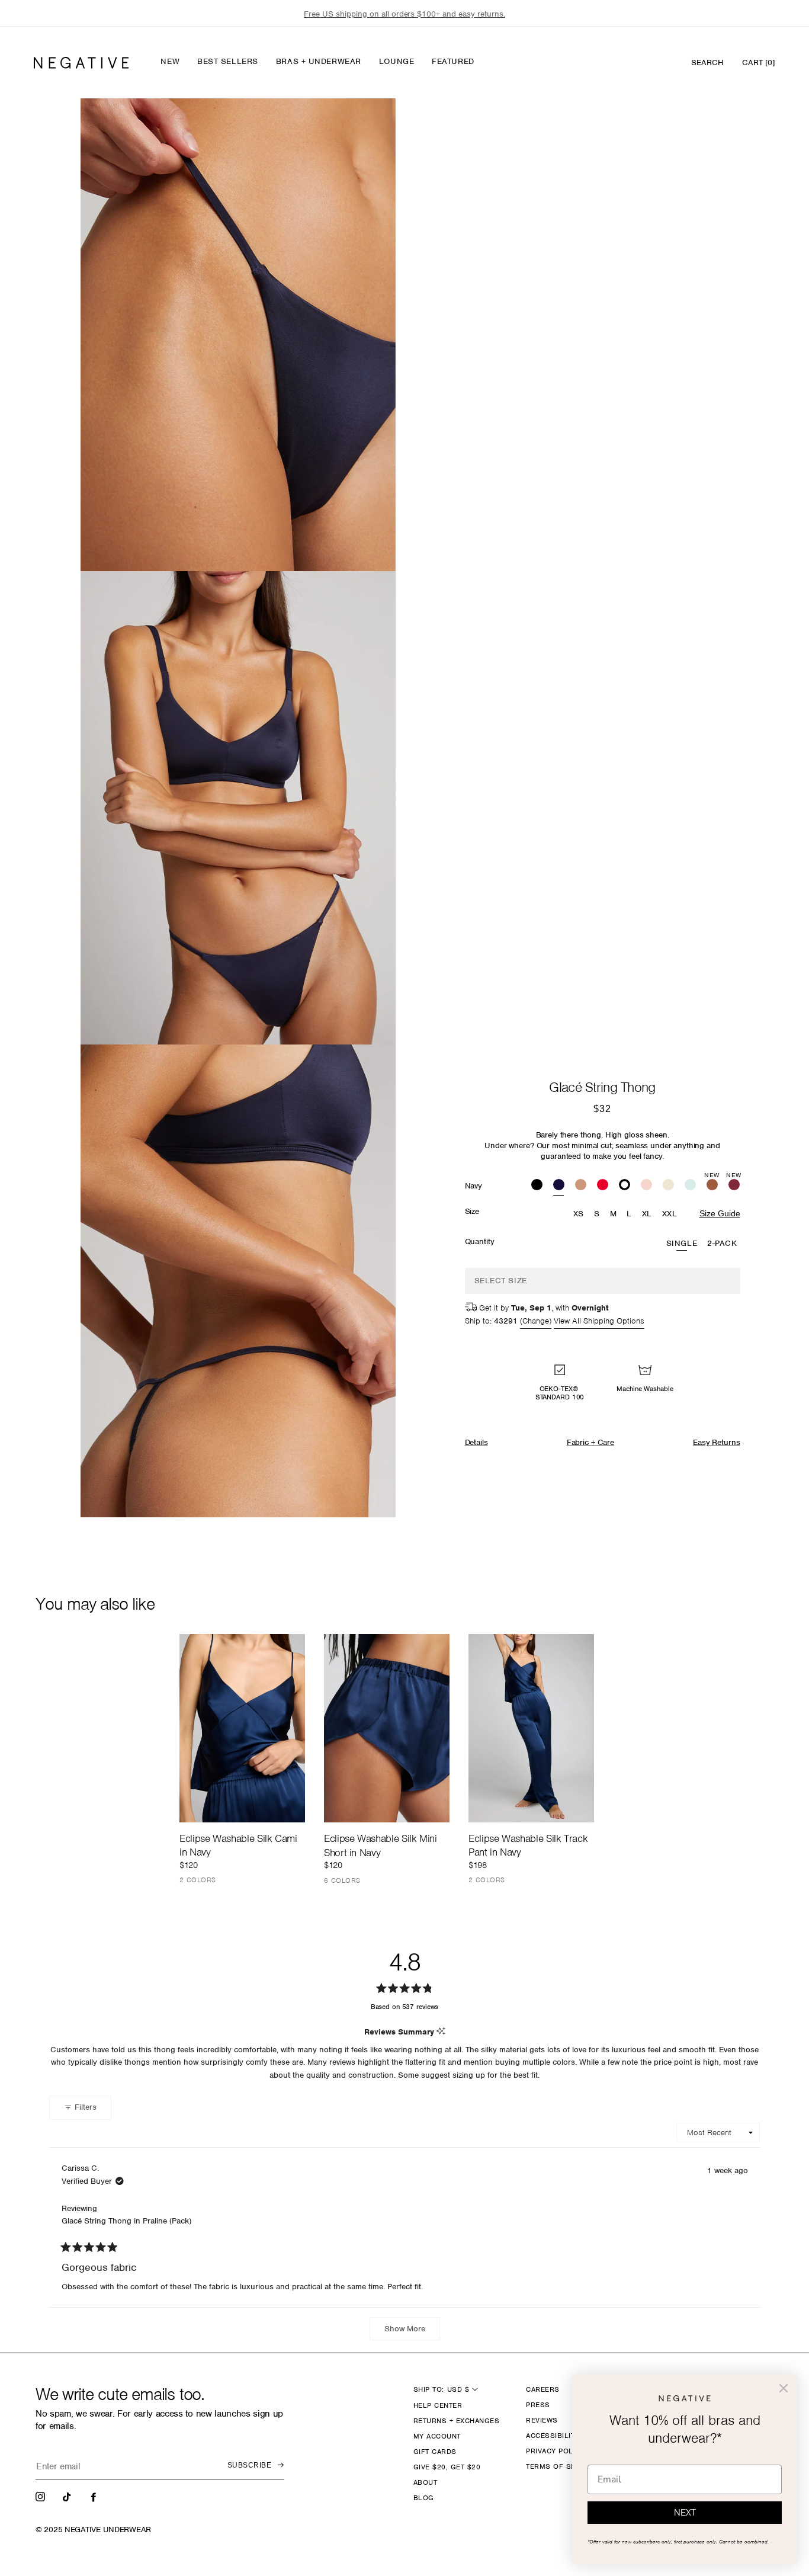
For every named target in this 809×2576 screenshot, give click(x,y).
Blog (424, 2498)
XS (579, 1214)
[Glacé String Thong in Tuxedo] (625, 1186)
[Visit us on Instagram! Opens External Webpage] (41, 2496)
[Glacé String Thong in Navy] (559, 1186)
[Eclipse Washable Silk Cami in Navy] (242, 1728)
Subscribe (249, 2465)
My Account (437, 2436)
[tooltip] (441, 2032)
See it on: (358, 127)
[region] (404, 14)
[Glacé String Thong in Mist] (690, 1186)
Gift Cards (435, 2452)
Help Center (438, 2405)
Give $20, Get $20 (447, 2467)
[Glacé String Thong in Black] (537, 1186)
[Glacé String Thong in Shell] (646, 1186)
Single (682, 1243)
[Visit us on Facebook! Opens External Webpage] (95, 2496)
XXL (670, 1214)
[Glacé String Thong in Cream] (668, 1186)
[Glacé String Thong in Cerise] (603, 1186)
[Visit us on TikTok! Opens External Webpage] (68, 2496)
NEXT (685, 2513)
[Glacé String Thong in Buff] (581, 1186)
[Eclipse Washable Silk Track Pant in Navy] (531, 1728)
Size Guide (720, 1213)
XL (647, 1214)
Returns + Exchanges (456, 2421)
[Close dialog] (784, 2388)
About (425, 2482)
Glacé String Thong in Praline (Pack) (126, 2221)
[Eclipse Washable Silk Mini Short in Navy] (387, 1728)
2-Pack (722, 1243)
